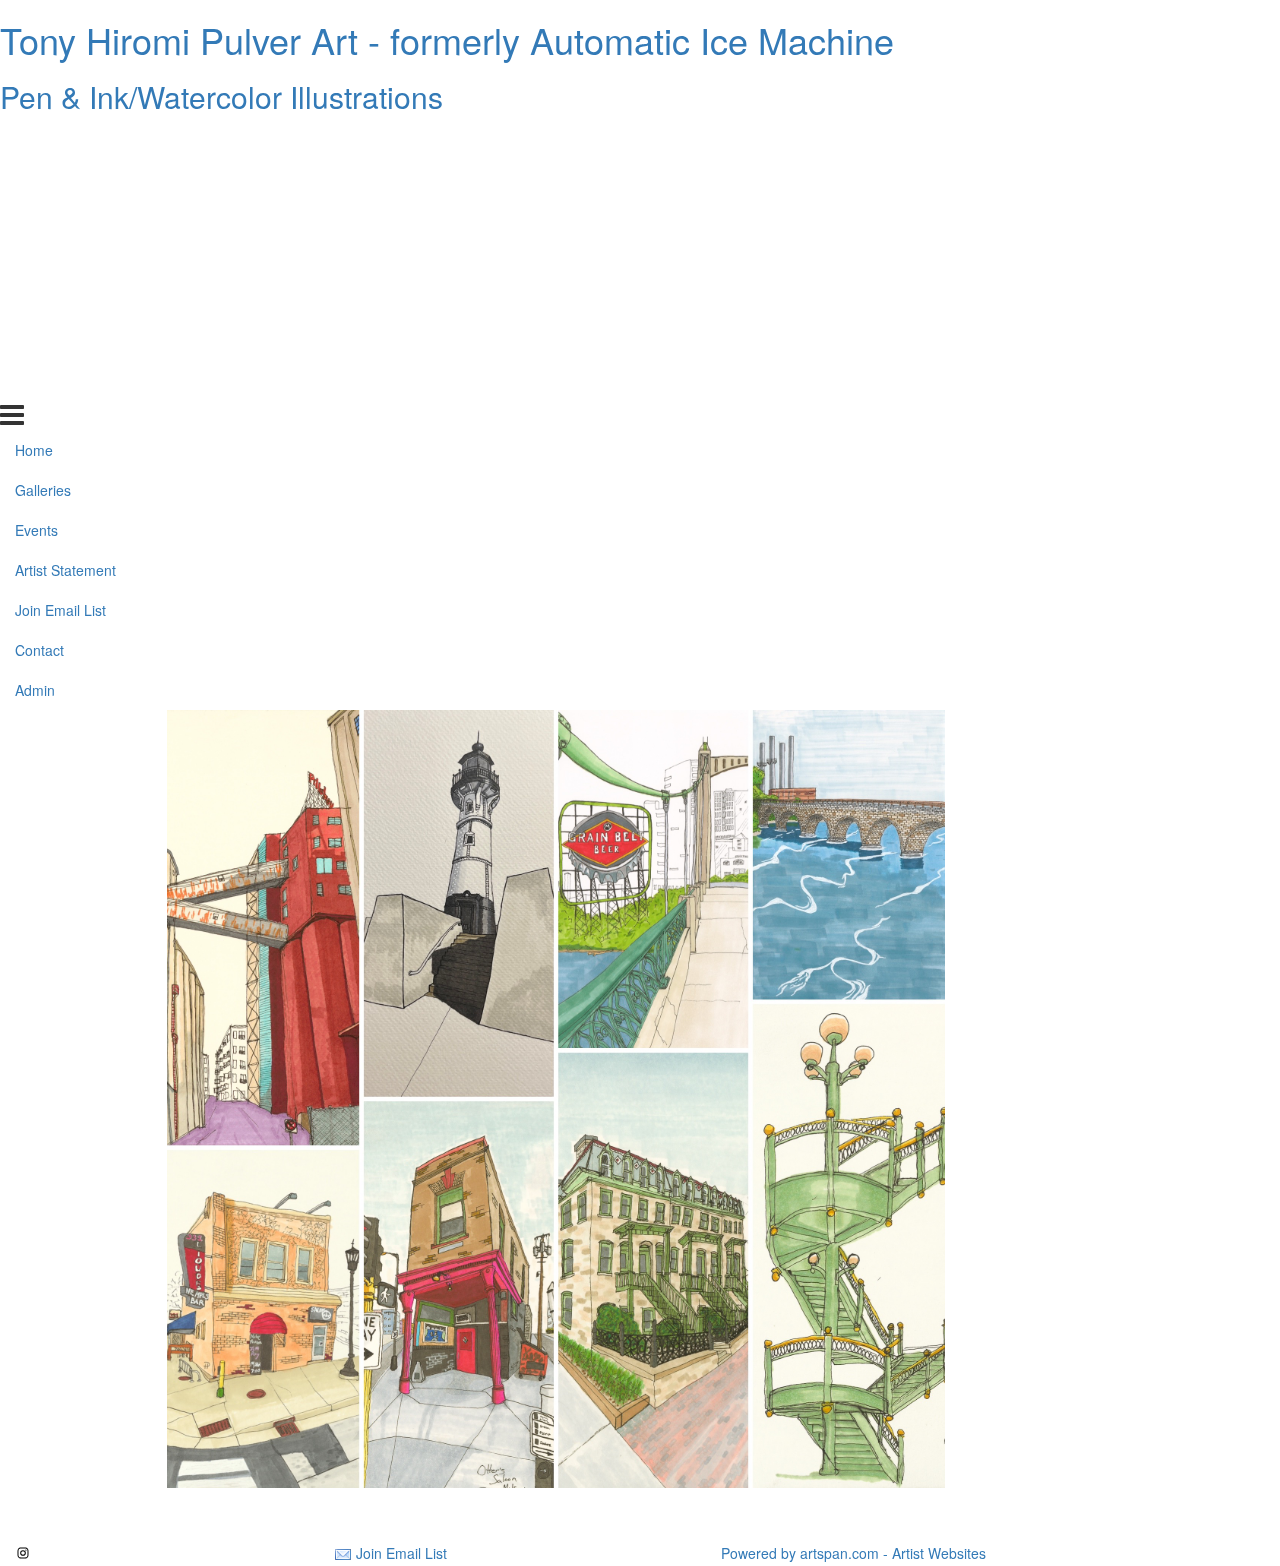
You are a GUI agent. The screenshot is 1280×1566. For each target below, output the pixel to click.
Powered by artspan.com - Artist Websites (853, 1553)
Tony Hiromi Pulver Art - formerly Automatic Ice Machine (447, 39)
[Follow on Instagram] (23, 1553)
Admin (35, 383)
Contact (39, 343)
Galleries (43, 183)
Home (34, 143)
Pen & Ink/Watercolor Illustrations (221, 96)
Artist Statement (65, 263)
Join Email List (60, 303)
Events (36, 223)
